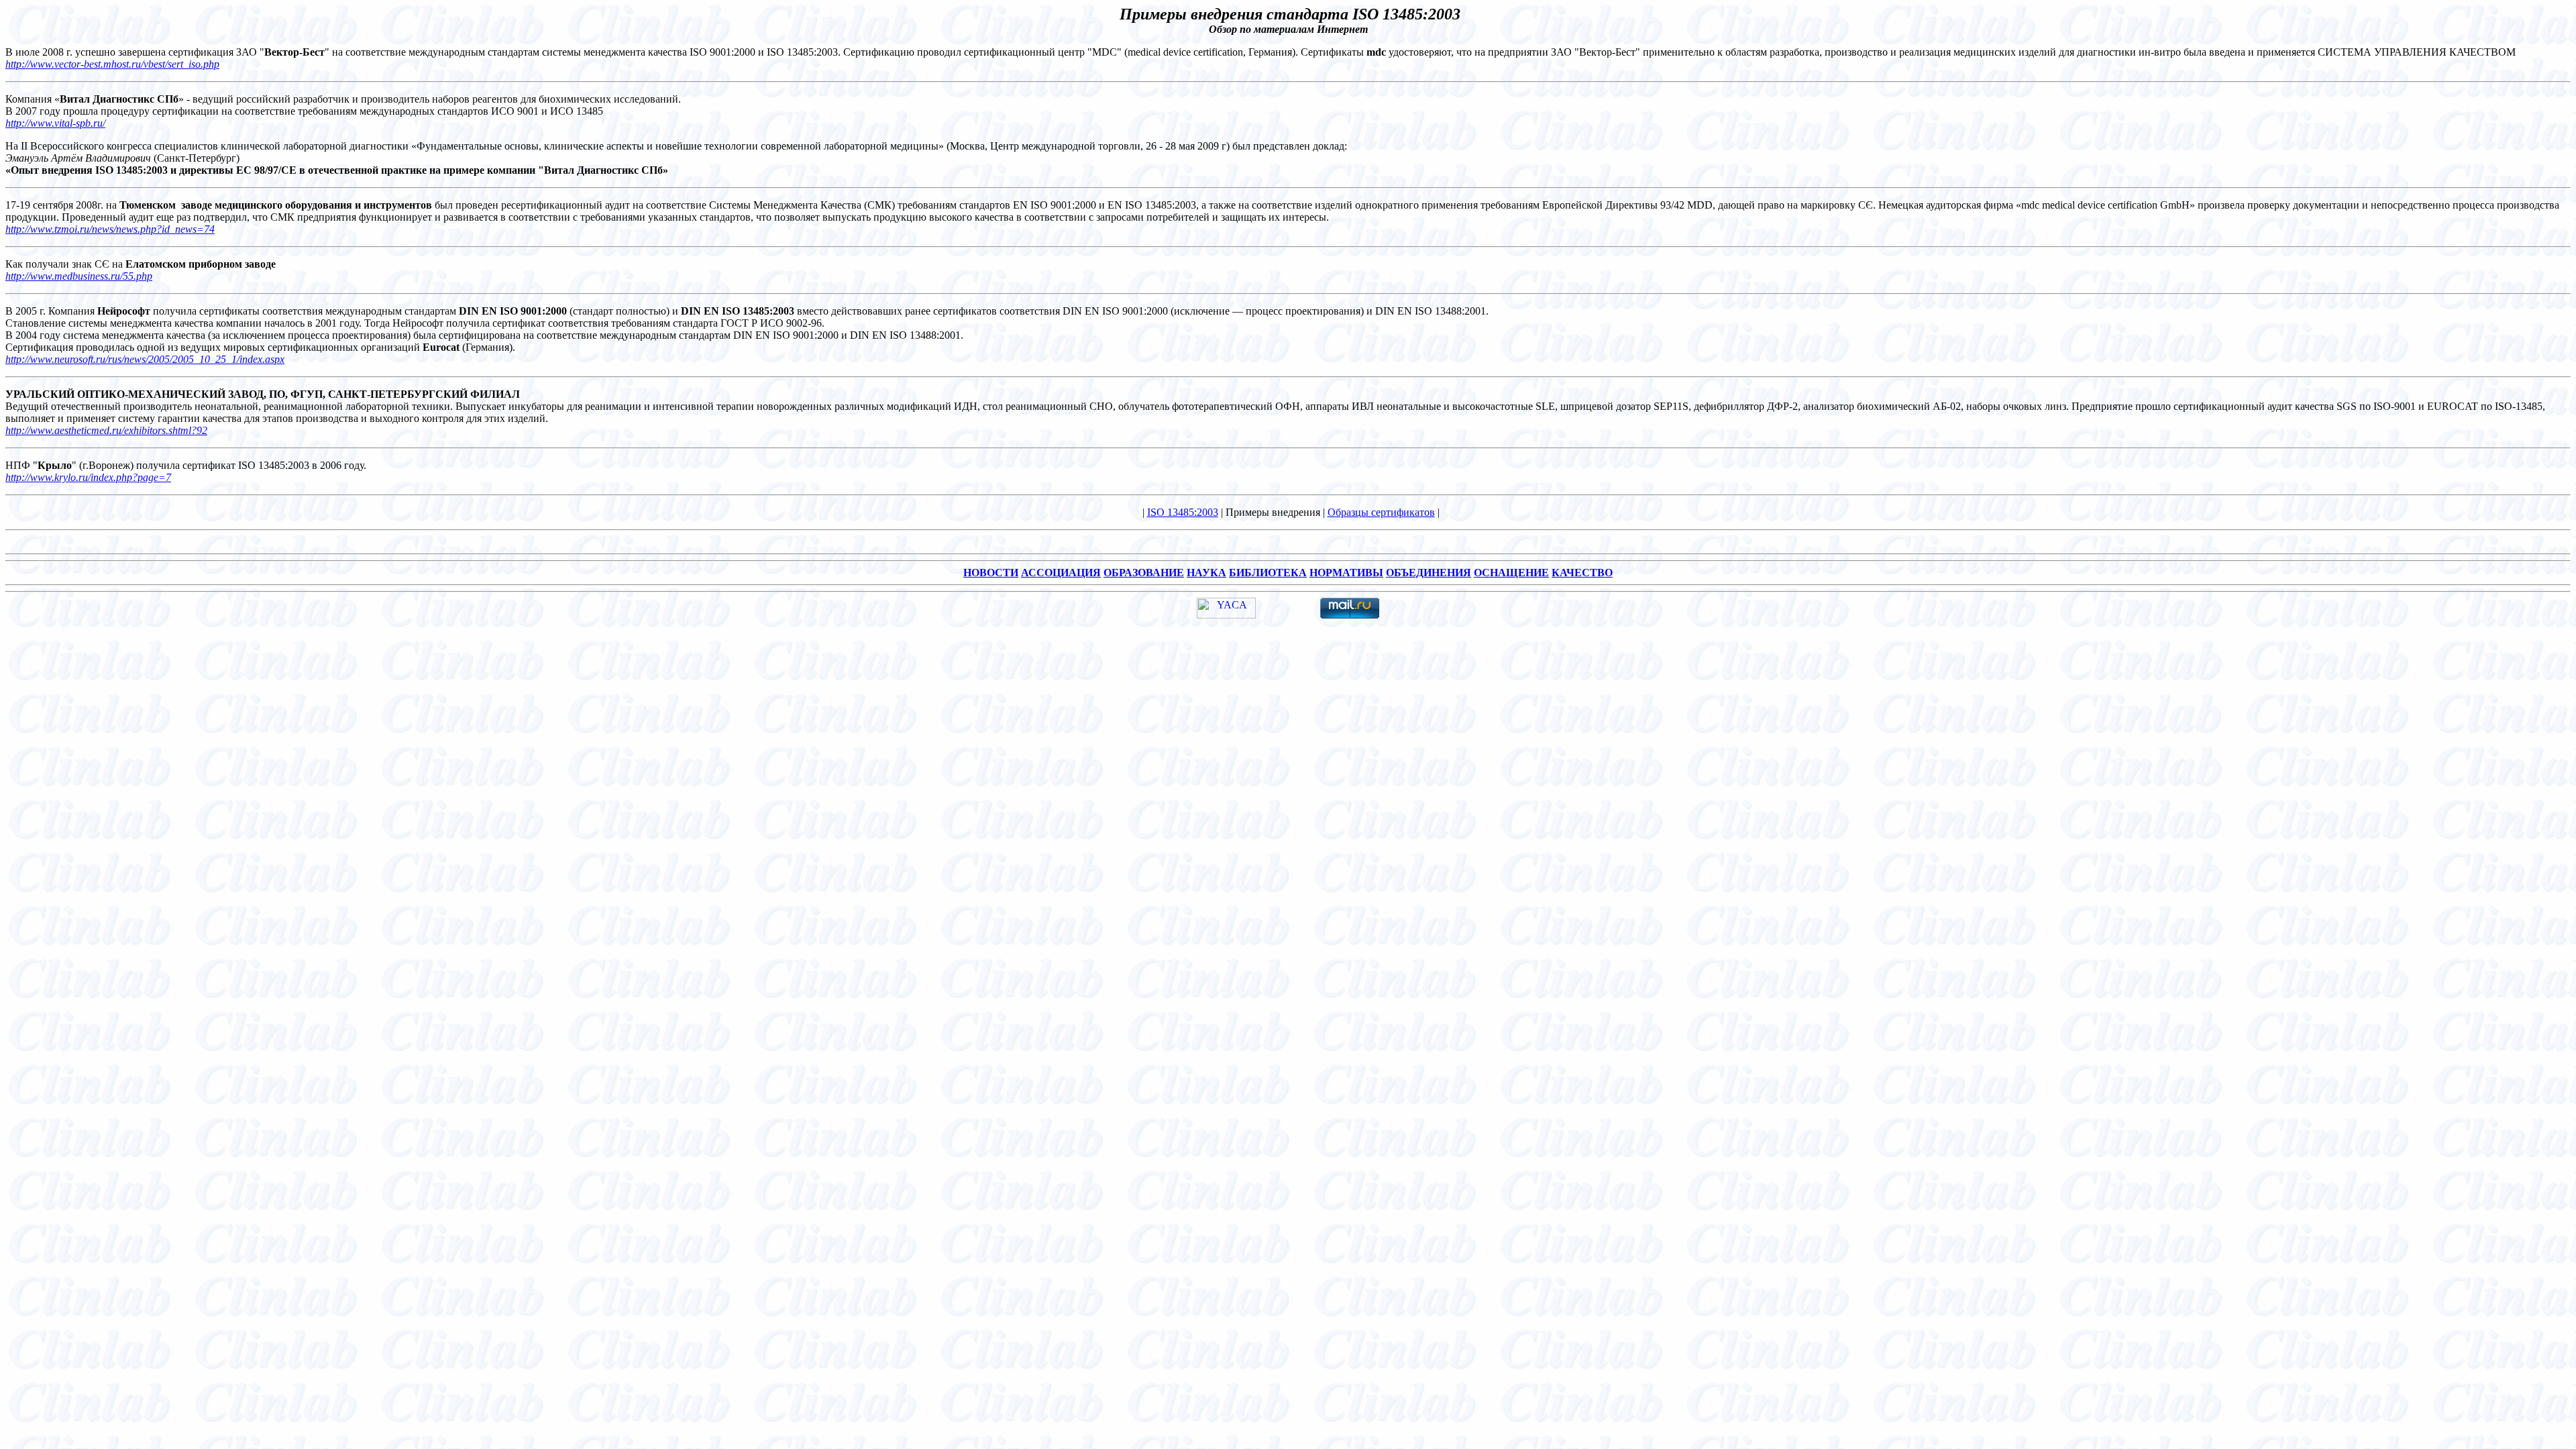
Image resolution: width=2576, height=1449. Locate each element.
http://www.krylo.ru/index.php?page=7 (88, 477)
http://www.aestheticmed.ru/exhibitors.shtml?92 (106, 430)
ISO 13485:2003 (1183, 512)
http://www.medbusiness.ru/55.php (79, 276)
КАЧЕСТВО (1582, 573)
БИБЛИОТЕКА (1268, 573)
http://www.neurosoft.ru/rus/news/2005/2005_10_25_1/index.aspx (145, 359)
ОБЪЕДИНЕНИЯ (1429, 573)
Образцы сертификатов (1381, 512)
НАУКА (1206, 573)
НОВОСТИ (991, 573)
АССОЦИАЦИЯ (1061, 573)
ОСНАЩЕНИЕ (1511, 573)
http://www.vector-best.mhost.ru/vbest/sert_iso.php (112, 64)
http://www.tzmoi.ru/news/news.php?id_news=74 (110, 229)
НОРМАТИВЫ (1346, 573)
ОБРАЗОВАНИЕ (1144, 573)
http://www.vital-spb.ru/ (55, 123)
